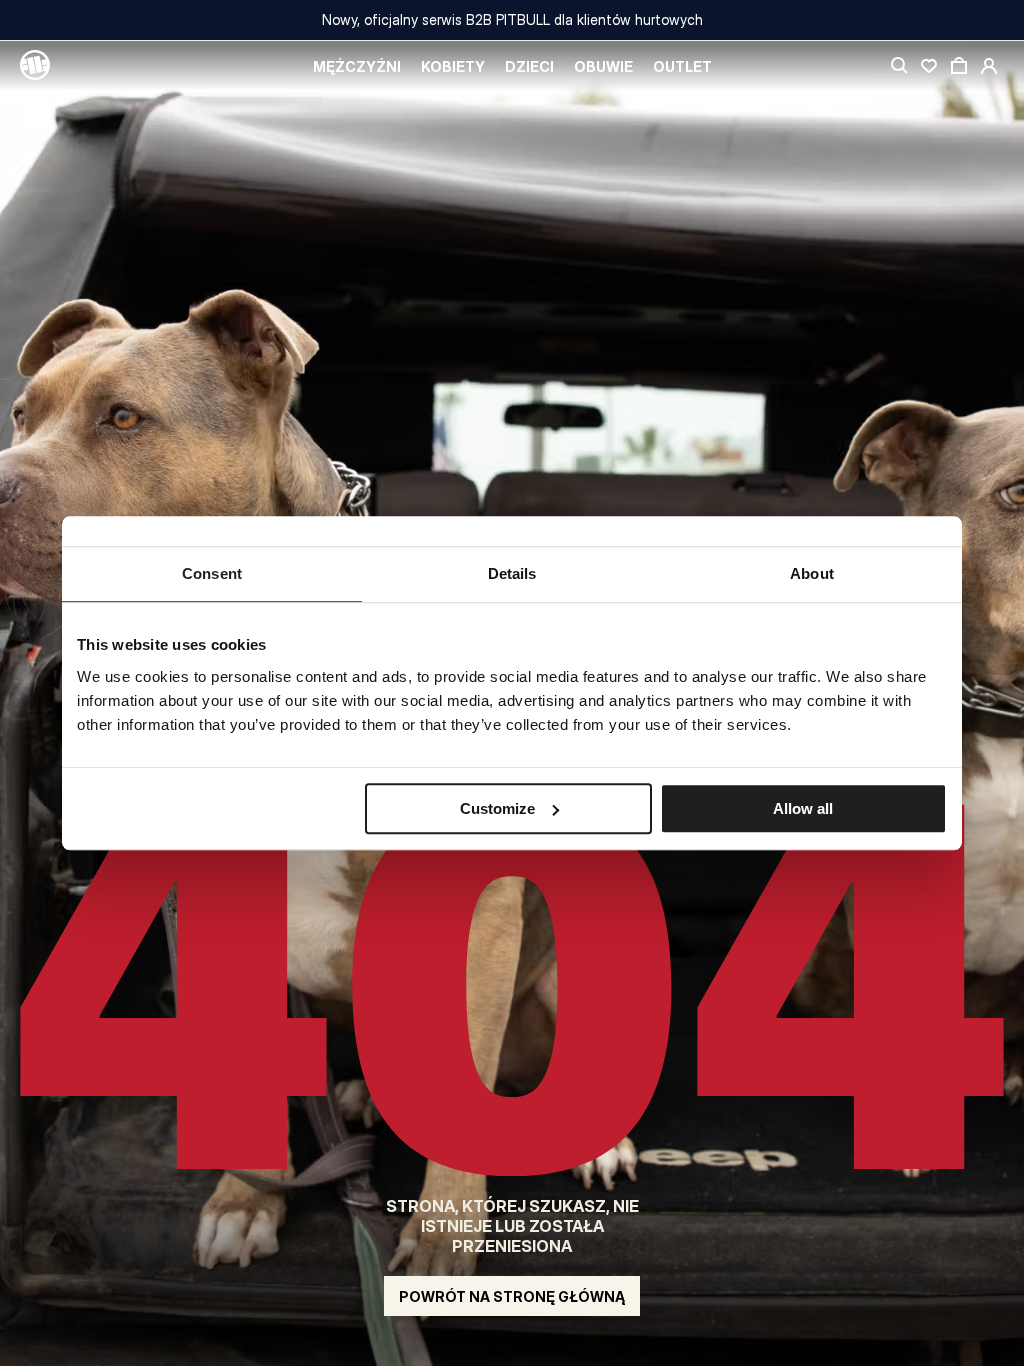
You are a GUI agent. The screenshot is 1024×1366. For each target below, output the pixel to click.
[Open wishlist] (929, 66)
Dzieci (529, 66)
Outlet (682, 66)
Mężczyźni (357, 66)
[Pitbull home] (35, 66)
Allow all (803, 808)
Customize (497, 808)
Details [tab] (512, 573)
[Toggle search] (899, 66)
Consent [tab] (212, 573)
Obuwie (603, 66)
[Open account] (989, 66)
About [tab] (812, 573)
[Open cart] (959, 66)
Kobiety (453, 66)
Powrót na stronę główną (512, 1296)
